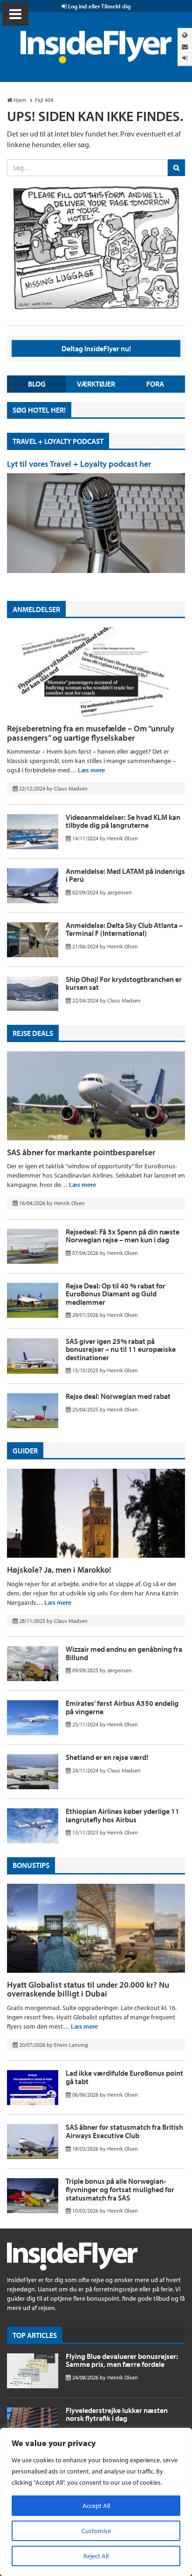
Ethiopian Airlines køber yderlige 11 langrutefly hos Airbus (123, 1815)
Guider (25, 1451)
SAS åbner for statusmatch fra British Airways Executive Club (124, 2131)
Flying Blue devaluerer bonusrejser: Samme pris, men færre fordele (122, 2360)
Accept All (96, 2506)
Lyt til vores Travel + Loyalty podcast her (79, 464)
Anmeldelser (36, 609)
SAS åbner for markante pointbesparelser (81, 1152)
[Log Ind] (185, 58)
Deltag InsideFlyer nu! (96, 348)
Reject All (96, 2556)
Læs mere (91, 770)
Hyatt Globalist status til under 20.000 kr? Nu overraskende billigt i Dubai (88, 1989)
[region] (96, 2502)
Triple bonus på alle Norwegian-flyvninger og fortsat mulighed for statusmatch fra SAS (120, 2189)
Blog (37, 384)
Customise (96, 2531)
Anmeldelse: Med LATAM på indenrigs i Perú (125, 875)
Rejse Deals (33, 1033)
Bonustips (31, 1865)
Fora (155, 384)
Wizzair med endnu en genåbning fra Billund (124, 1653)
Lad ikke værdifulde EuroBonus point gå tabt (124, 2077)
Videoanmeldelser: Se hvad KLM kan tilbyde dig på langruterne (123, 821)
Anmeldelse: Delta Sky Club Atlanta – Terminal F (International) (124, 929)
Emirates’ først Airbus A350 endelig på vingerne (122, 1707)
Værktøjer (96, 384)
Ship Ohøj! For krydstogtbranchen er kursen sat (124, 983)
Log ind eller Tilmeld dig (99, 6)
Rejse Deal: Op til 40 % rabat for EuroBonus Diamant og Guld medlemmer (116, 1294)
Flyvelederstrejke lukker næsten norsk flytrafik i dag (117, 2414)
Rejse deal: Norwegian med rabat (118, 1396)
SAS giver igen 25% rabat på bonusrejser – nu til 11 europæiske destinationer (121, 1349)
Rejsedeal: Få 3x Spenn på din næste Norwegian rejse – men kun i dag (123, 1236)
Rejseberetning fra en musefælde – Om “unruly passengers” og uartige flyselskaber (91, 733)
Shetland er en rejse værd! (107, 1757)
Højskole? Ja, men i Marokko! (59, 1570)
